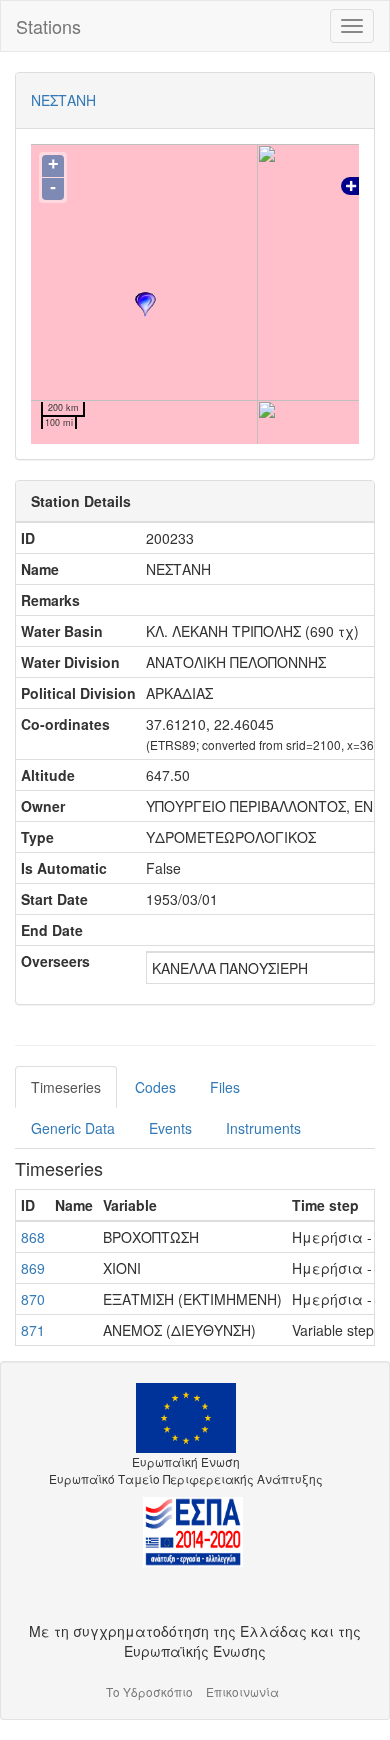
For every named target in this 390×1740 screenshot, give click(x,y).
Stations (48, 26)
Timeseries (66, 1087)
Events (170, 1128)
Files (225, 1087)
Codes (155, 1087)
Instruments (263, 1128)
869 (33, 1268)
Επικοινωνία (242, 1691)
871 (33, 1330)
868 (33, 1237)
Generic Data (73, 1128)
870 (33, 1299)
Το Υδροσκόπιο (149, 1691)
